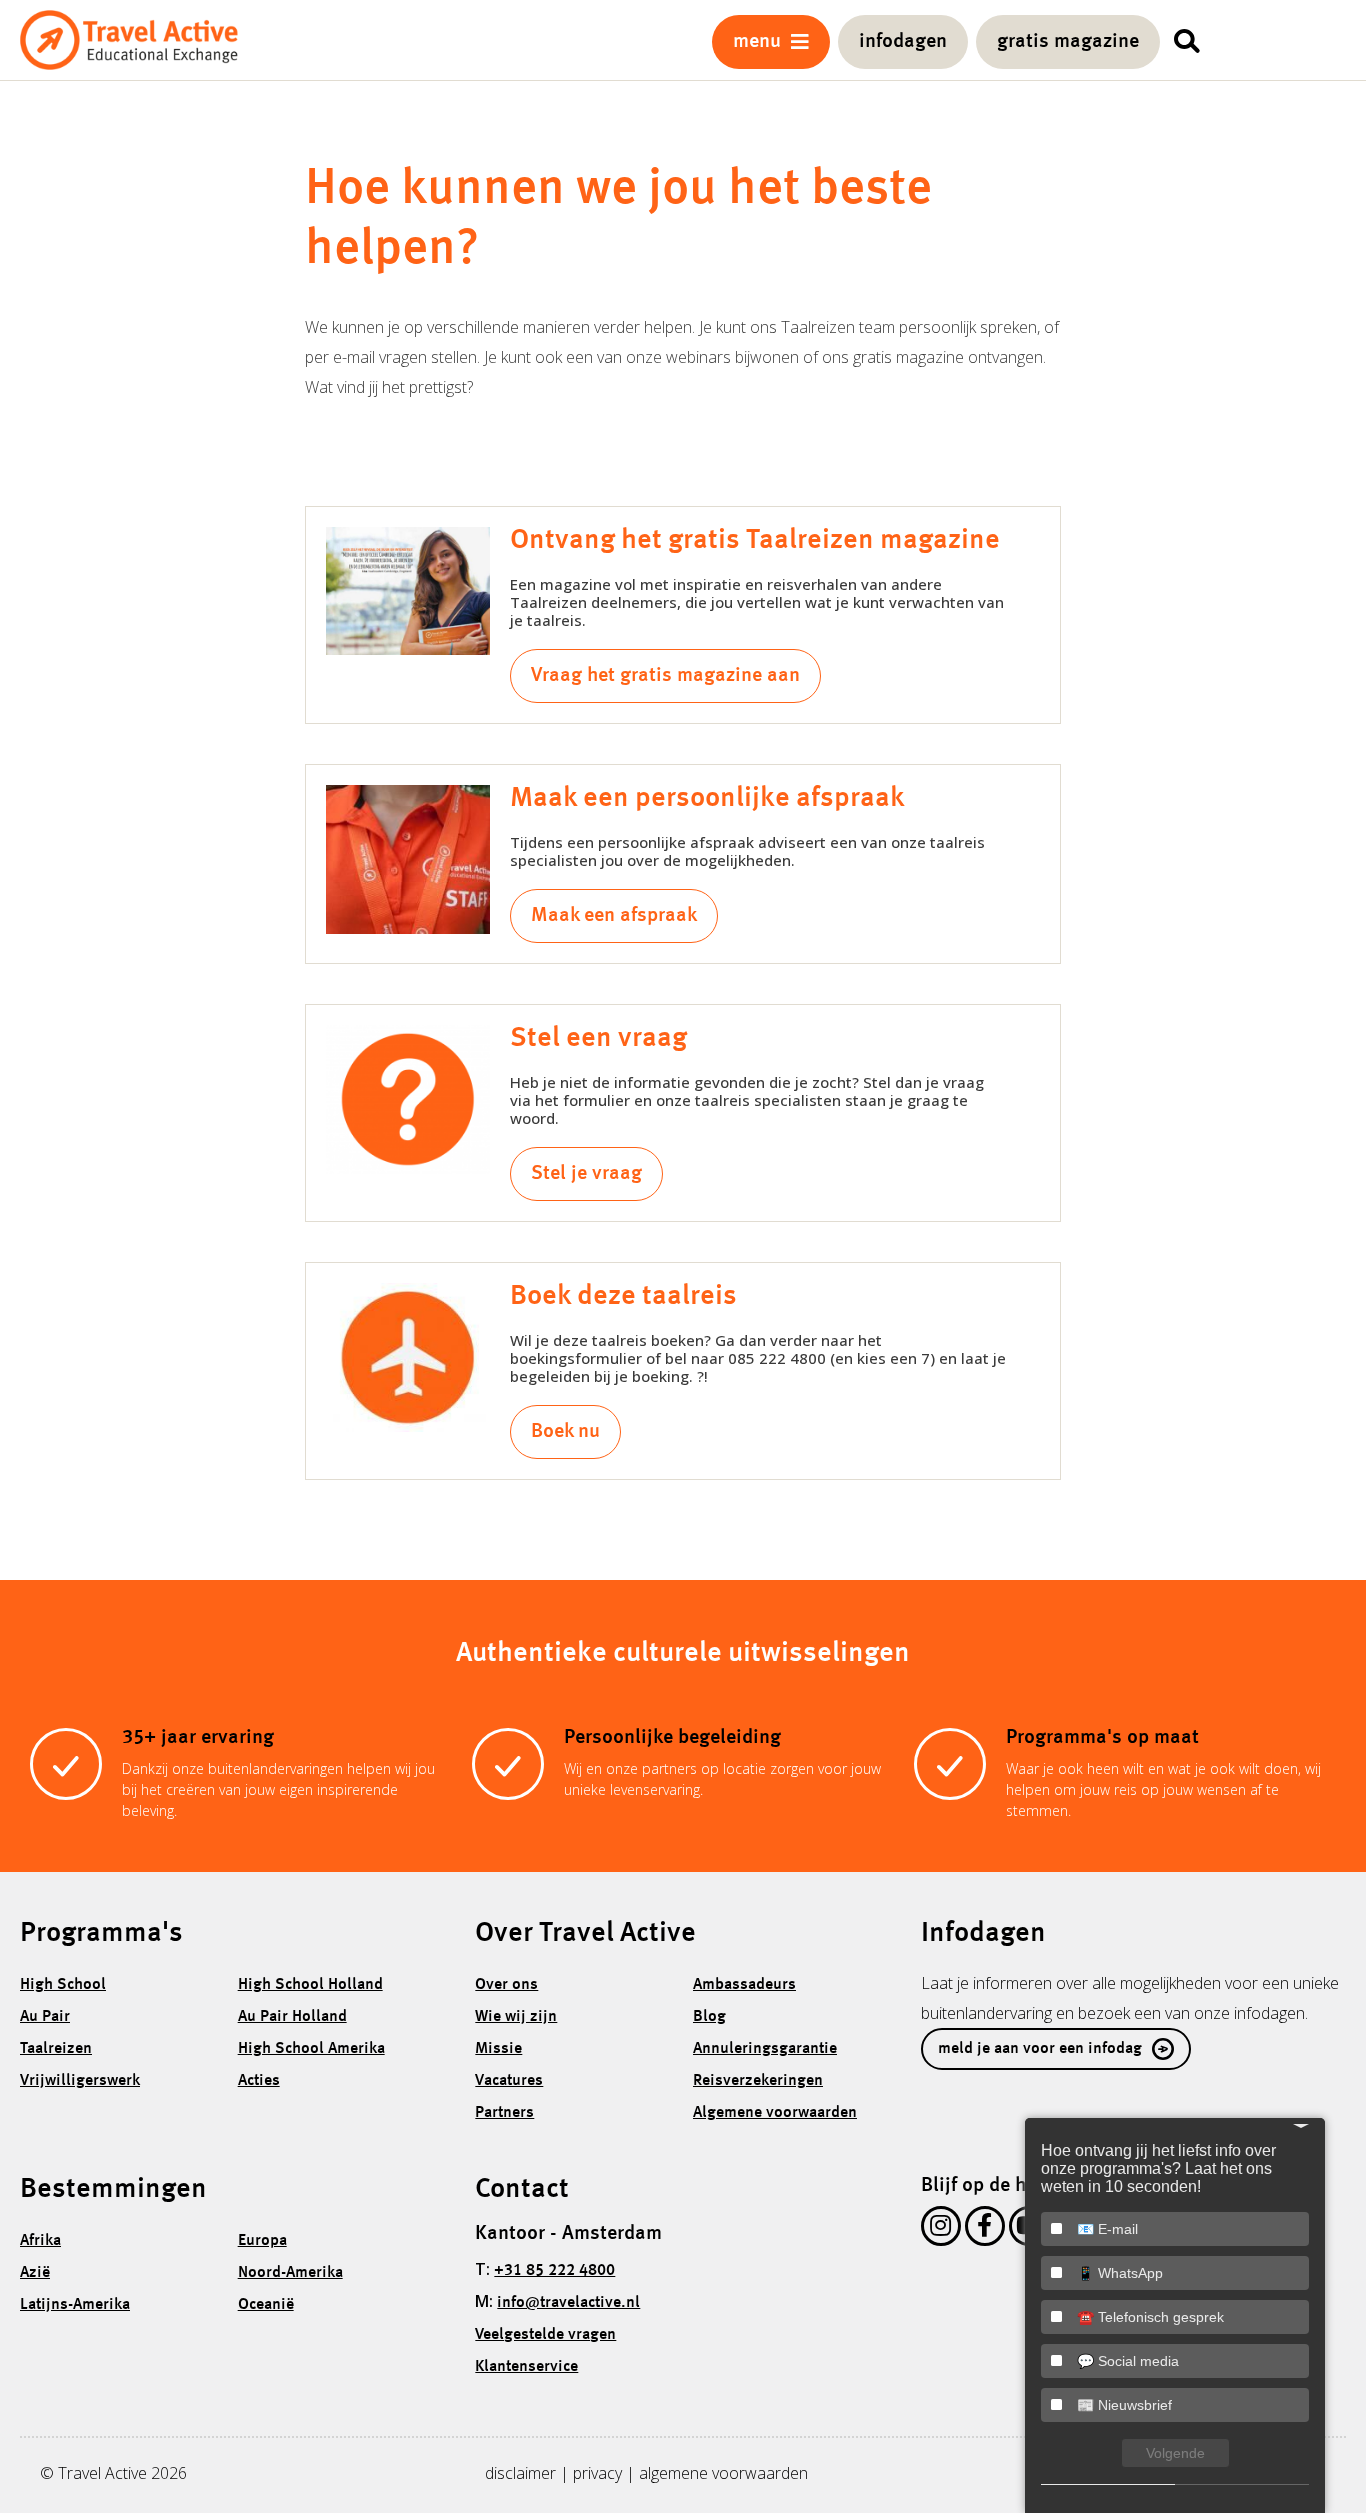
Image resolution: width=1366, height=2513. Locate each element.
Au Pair (45, 2017)
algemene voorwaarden (723, 2473)
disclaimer (520, 2473)
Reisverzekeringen (758, 2081)
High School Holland (310, 1985)
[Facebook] (985, 2230)
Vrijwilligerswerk (80, 2081)
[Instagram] (941, 2230)
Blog (709, 2017)
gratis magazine (1068, 42)
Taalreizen (56, 2049)
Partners (504, 2113)
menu (762, 42)
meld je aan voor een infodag (1040, 2049)
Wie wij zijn (516, 2017)
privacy (597, 2473)
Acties (259, 2081)
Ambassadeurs (744, 1985)
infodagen (903, 42)
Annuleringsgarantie (765, 2049)
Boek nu (565, 1432)
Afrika (40, 2241)
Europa (262, 2241)
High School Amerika (311, 2049)
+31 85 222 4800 (554, 2271)
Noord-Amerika (290, 2273)
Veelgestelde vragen (545, 2335)
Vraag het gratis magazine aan (665, 676)
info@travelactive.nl (568, 2303)
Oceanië (266, 2305)
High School (63, 1985)
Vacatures (509, 2081)
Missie (498, 2049)
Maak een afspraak (614, 916)
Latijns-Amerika (75, 2305)
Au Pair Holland (292, 2017)
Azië (35, 2273)
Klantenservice (526, 2367)
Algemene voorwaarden (775, 2113)
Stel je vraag (586, 1174)
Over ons (506, 1985)
